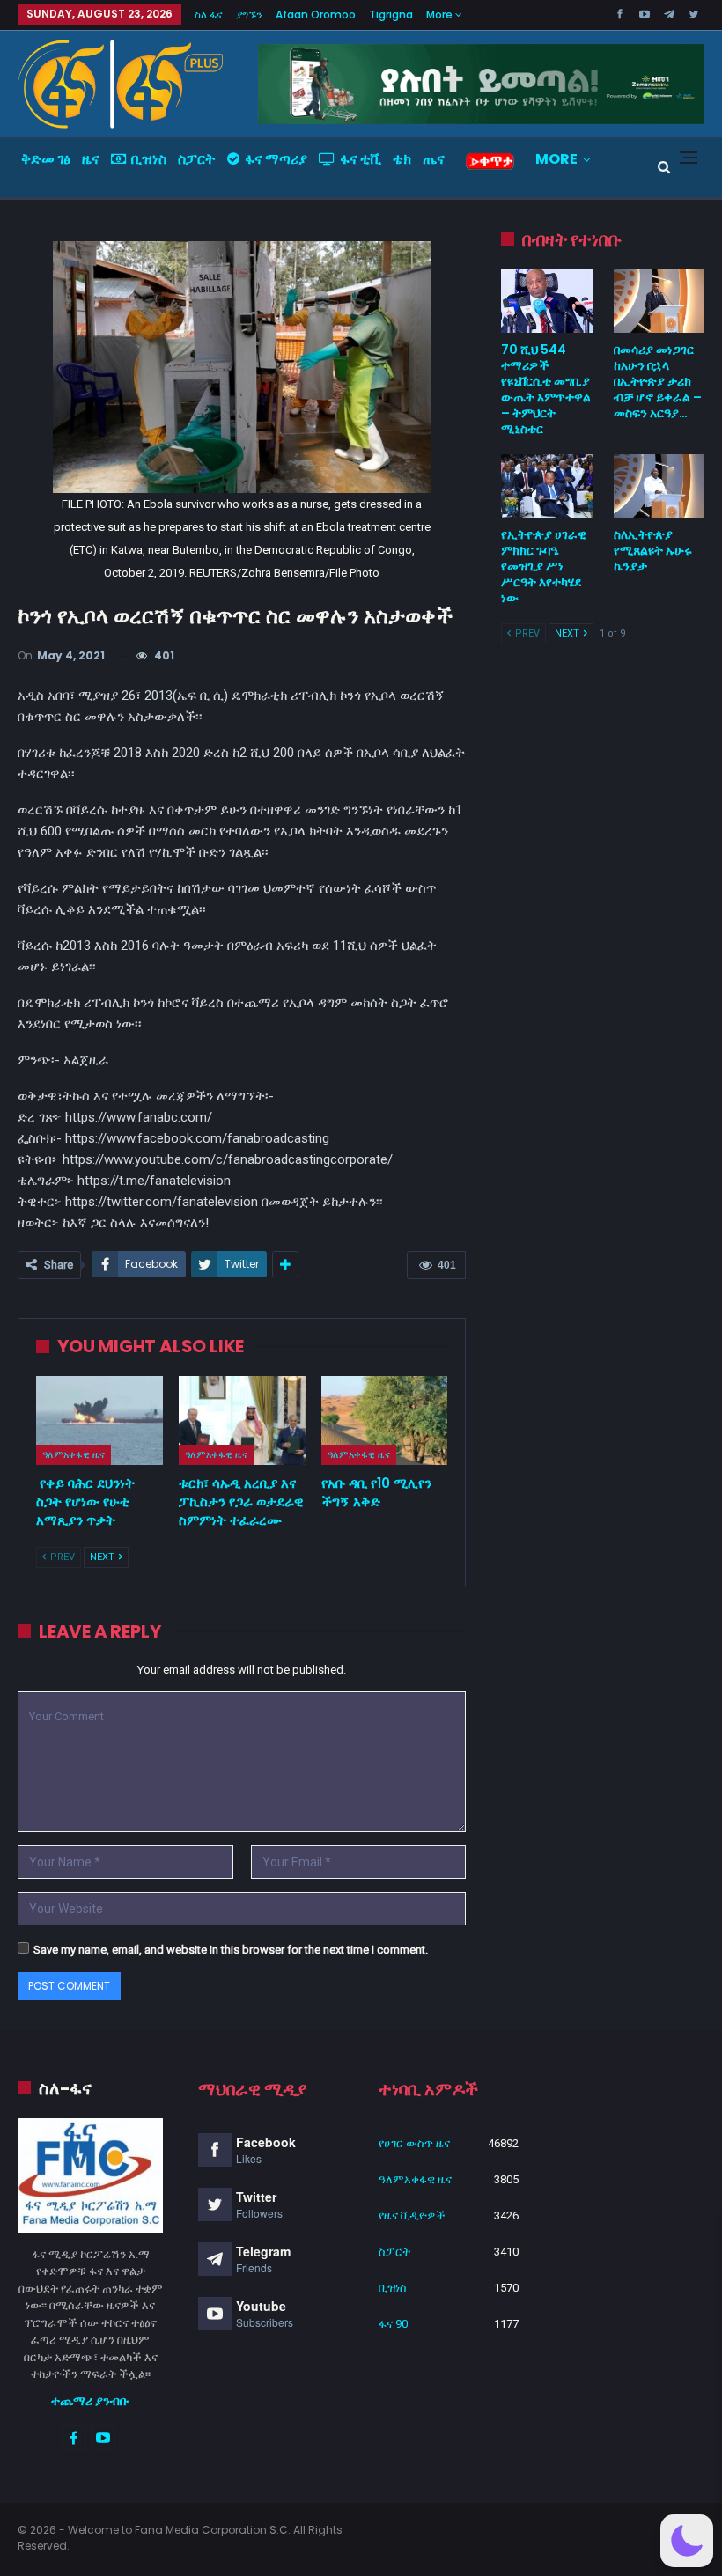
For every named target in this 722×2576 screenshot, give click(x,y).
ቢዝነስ (149, 159)
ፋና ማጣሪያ (276, 159)
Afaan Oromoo (316, 15)
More (441, 15)
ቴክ (402, 159)
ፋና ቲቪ (361, 159)
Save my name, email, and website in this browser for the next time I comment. (231, 1950)
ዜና (91, 159)
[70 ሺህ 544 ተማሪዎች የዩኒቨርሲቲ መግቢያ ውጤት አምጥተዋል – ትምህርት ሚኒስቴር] (546, 301)
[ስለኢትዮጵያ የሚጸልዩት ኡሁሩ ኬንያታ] (659, 486)
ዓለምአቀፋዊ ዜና (74, 1454)
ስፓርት (197, 159)
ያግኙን (249, 15)
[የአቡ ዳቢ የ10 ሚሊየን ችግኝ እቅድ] (385, 1420)
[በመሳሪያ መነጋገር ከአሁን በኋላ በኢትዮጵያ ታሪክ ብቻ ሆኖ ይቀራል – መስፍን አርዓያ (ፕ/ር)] (659, 301)
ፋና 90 (393, 2324)
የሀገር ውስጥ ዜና (414, 2143)
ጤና (434, 159)
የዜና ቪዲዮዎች (412, 2215)
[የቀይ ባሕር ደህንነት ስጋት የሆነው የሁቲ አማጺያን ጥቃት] (99, 1420)
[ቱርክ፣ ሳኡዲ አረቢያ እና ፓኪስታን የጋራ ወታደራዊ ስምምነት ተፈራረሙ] (242, 1420)
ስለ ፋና (209, 15)
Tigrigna (391, 15)
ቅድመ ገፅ (46, 159)
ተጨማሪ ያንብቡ (90, 2401)
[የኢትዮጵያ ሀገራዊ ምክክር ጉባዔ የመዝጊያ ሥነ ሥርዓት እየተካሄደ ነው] (546, 486)
